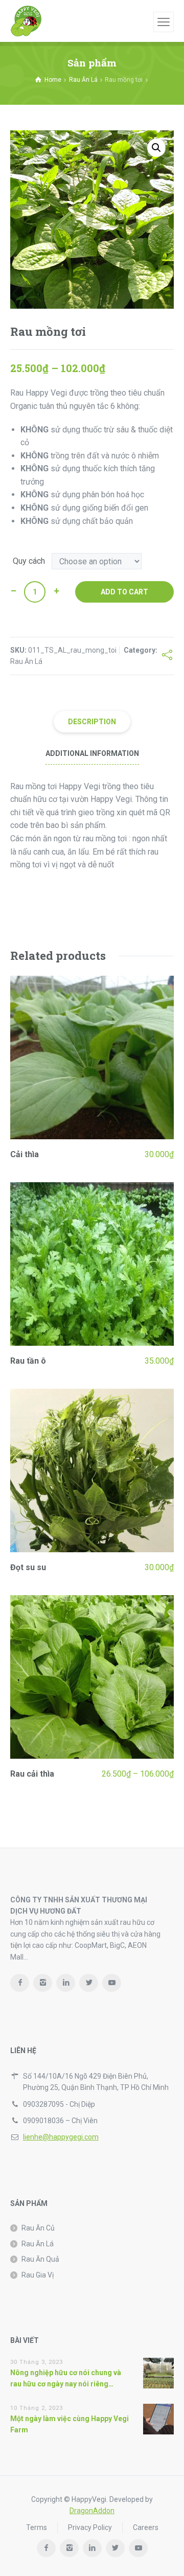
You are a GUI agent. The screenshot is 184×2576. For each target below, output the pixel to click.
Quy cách (29, 561)
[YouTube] (112, 1983)
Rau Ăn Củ (38, 2228)
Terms (37, 2527)
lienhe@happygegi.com (61, 2137)
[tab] (92, 722)
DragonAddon (92, 2511)
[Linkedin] (66, 1983)
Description (92, 722)
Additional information (92, 753)
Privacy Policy (90, 2527)
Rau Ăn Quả (40, 2259)
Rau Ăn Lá (83, 80)
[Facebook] (20, 1983)
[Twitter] (89, 1983)
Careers (146, 2527)
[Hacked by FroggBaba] (26, 21)
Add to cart (124, 592)
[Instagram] (43, 1983)
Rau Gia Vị (38, 2275)
